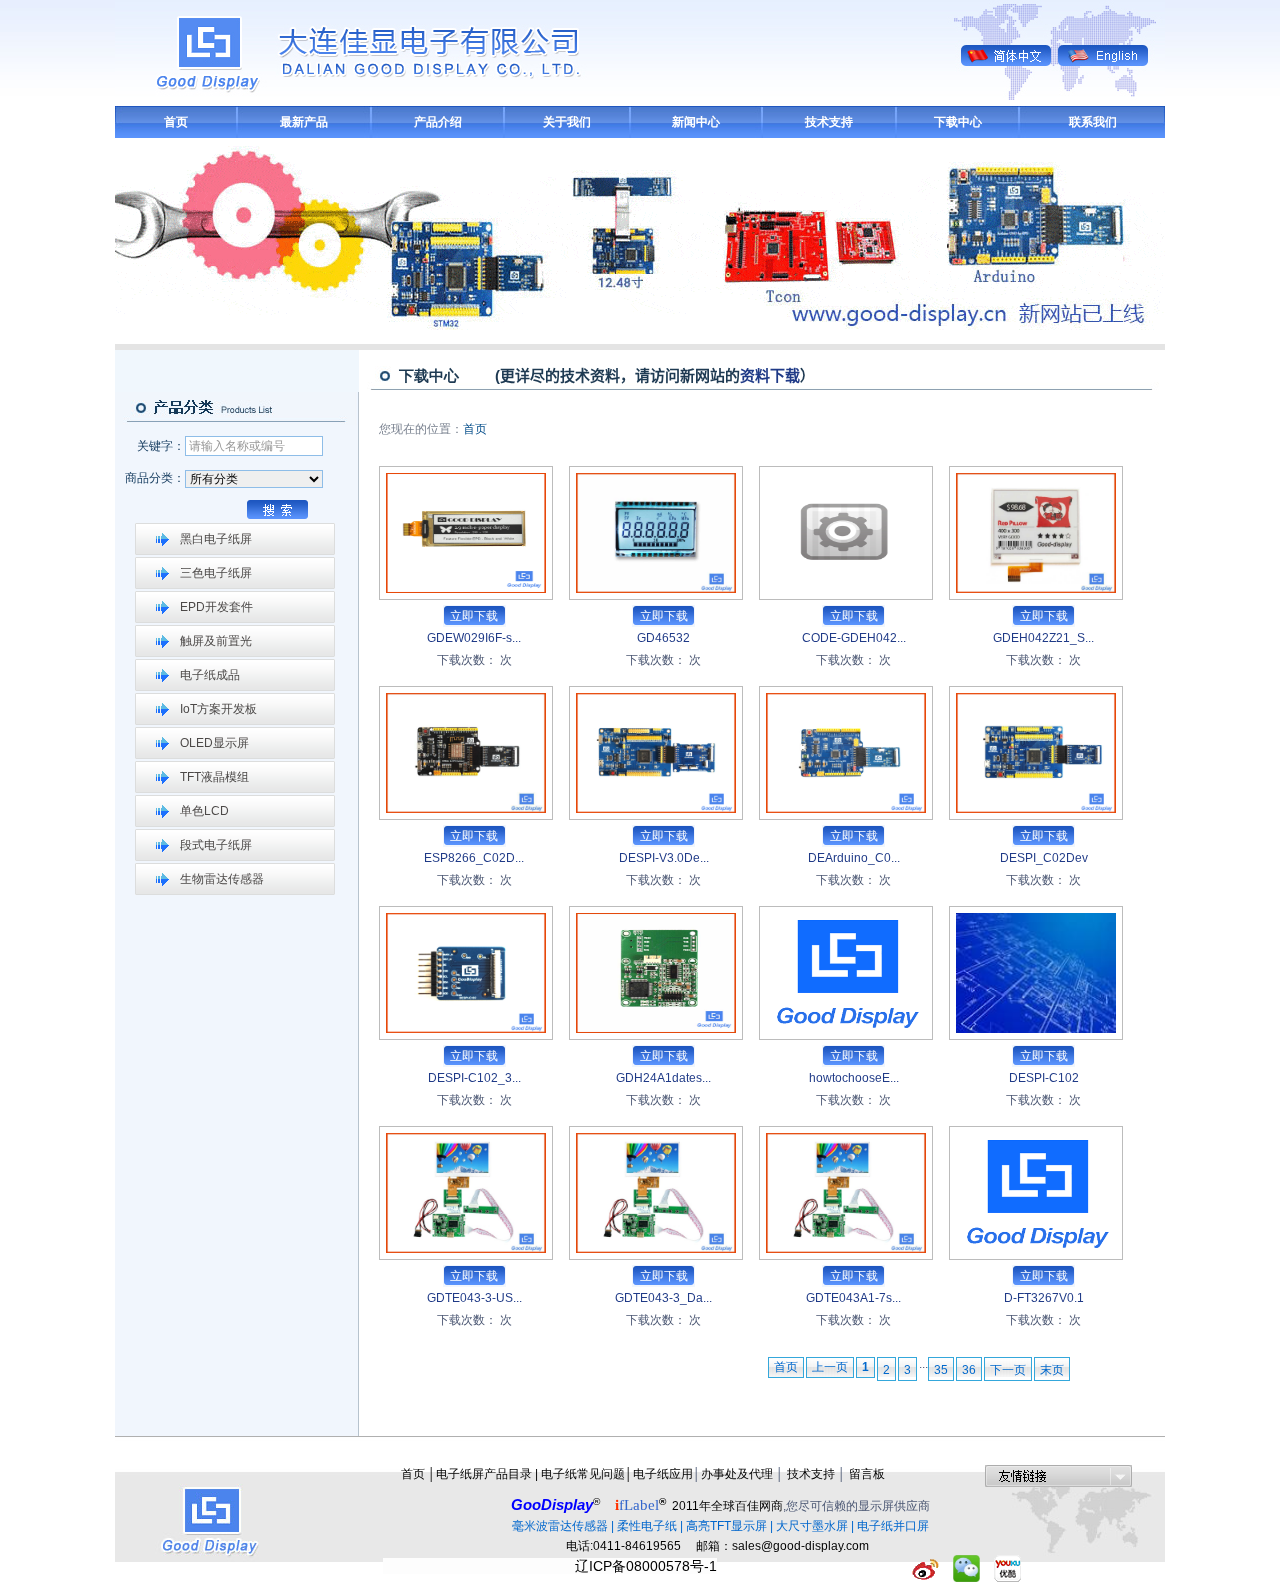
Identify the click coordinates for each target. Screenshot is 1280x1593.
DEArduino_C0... (854, 858)
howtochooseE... (854, 1078)
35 (941, 1370)
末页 (1052, 1370)
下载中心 (958, 122)
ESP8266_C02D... (474, 858)
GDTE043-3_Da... (663, 1298)
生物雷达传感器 (222, 879)
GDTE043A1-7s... (853, 1298)
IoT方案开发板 (218, 709)
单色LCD (204, 811)
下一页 (1008, 1370)
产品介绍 (438, 122)
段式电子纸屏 (216, 845)
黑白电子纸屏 (216, 539)
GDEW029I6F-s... (474, 638)
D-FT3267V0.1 (1044, 1298)
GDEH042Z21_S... (1043, 638)
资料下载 (770, 375)
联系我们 (1093, 122)
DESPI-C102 (1044, 1078)
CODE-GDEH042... (854, 638)
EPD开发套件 (216, 607)
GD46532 (663, 638)
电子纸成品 (210, 675)
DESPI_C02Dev (1044, 858)
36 (969, 1370)
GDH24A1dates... (663, 1078)
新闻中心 (696, 122)
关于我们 (567, 122)
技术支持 (829, 122)
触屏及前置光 (216, 641)
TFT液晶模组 (214, 777)
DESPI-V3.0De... (664, 858)
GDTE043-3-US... (474, 1298)
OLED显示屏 (214, 743)
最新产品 (304, 122)
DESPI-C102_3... (474, 1078)
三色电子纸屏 (216, 573)
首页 (176, 122)
